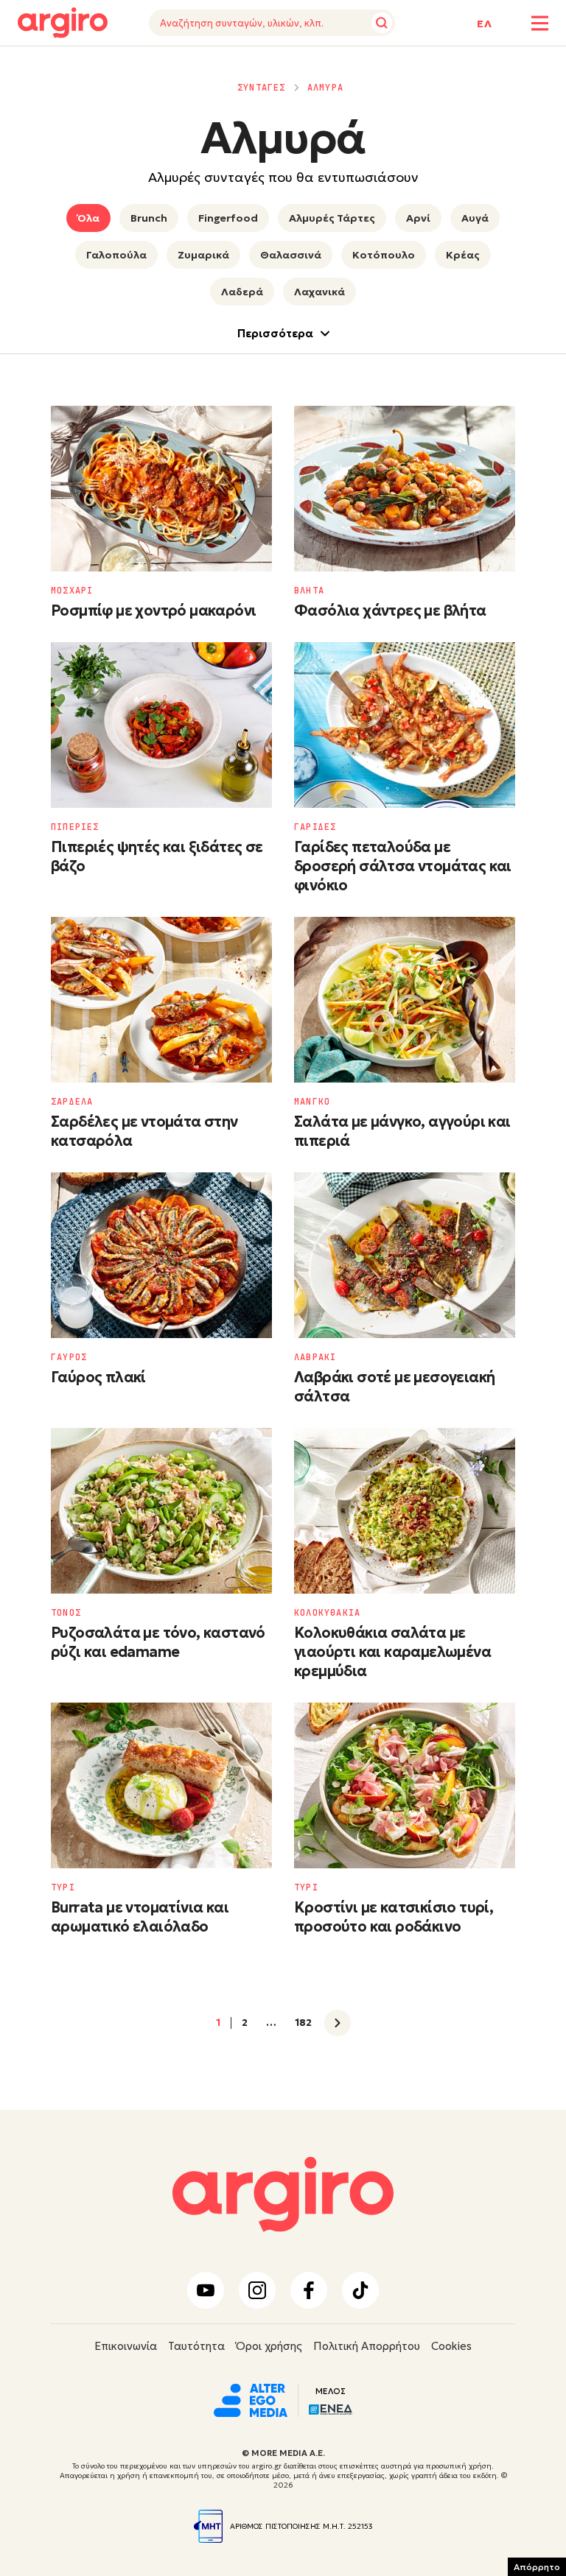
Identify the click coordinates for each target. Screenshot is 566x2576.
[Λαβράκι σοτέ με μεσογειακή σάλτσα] (405, 1255)
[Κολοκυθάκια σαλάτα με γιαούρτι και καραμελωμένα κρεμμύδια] (405, 1511)
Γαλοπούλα (116, 255)
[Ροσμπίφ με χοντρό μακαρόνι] (161, 489)
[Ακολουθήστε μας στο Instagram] (257, 2290)
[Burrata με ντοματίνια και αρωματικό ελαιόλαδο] (161, 1785)
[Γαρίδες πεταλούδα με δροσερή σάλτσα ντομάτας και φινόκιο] (405, 725)
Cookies (451, 2346)
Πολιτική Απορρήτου (367, 2346)
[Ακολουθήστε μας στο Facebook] (309, 2290)
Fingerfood (228, 218)
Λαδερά (242, 292)
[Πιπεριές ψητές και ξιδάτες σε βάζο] (161, 725)
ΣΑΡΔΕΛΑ (72, 1102)
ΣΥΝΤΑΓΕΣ (262, 88)
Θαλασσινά (291, 255)
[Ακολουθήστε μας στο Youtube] (206, 2290)
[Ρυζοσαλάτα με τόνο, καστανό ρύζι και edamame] (161, 1511)
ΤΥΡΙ (63, 1887)
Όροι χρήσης (269, 2346)
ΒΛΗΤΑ (309, 591)
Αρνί (418, 218)
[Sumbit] (382, 23)
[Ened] (331, 2408)
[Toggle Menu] (540, 23)
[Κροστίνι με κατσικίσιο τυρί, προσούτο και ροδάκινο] (405, 1785)
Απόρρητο (537, 2567)
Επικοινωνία (126, 2346)
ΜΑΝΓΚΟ (312, 1102)
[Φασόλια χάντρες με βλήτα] (405, 489)
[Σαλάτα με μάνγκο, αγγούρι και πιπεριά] (405, 1000)
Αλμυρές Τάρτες (332, 218)
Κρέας (463, 255)
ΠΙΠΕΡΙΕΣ (75, 827)
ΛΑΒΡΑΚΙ (315, 1357)
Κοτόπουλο (384, 255)
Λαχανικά (319, 292)
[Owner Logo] (251, 2399)
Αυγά (475, 218)
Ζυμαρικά (203, 255)
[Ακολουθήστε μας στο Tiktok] (360, 2290)
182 (303, 2023)
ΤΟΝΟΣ (66, 1613)
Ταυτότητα (196, 2346)
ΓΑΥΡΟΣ (69, 1357)
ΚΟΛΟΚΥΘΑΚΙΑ (327, 1613)
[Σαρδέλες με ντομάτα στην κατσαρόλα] (161, 1000)
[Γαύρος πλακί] (161, 1255)
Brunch (149, 218)
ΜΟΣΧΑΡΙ (72, 591)
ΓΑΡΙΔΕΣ (315, 827)
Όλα (88, 218)
